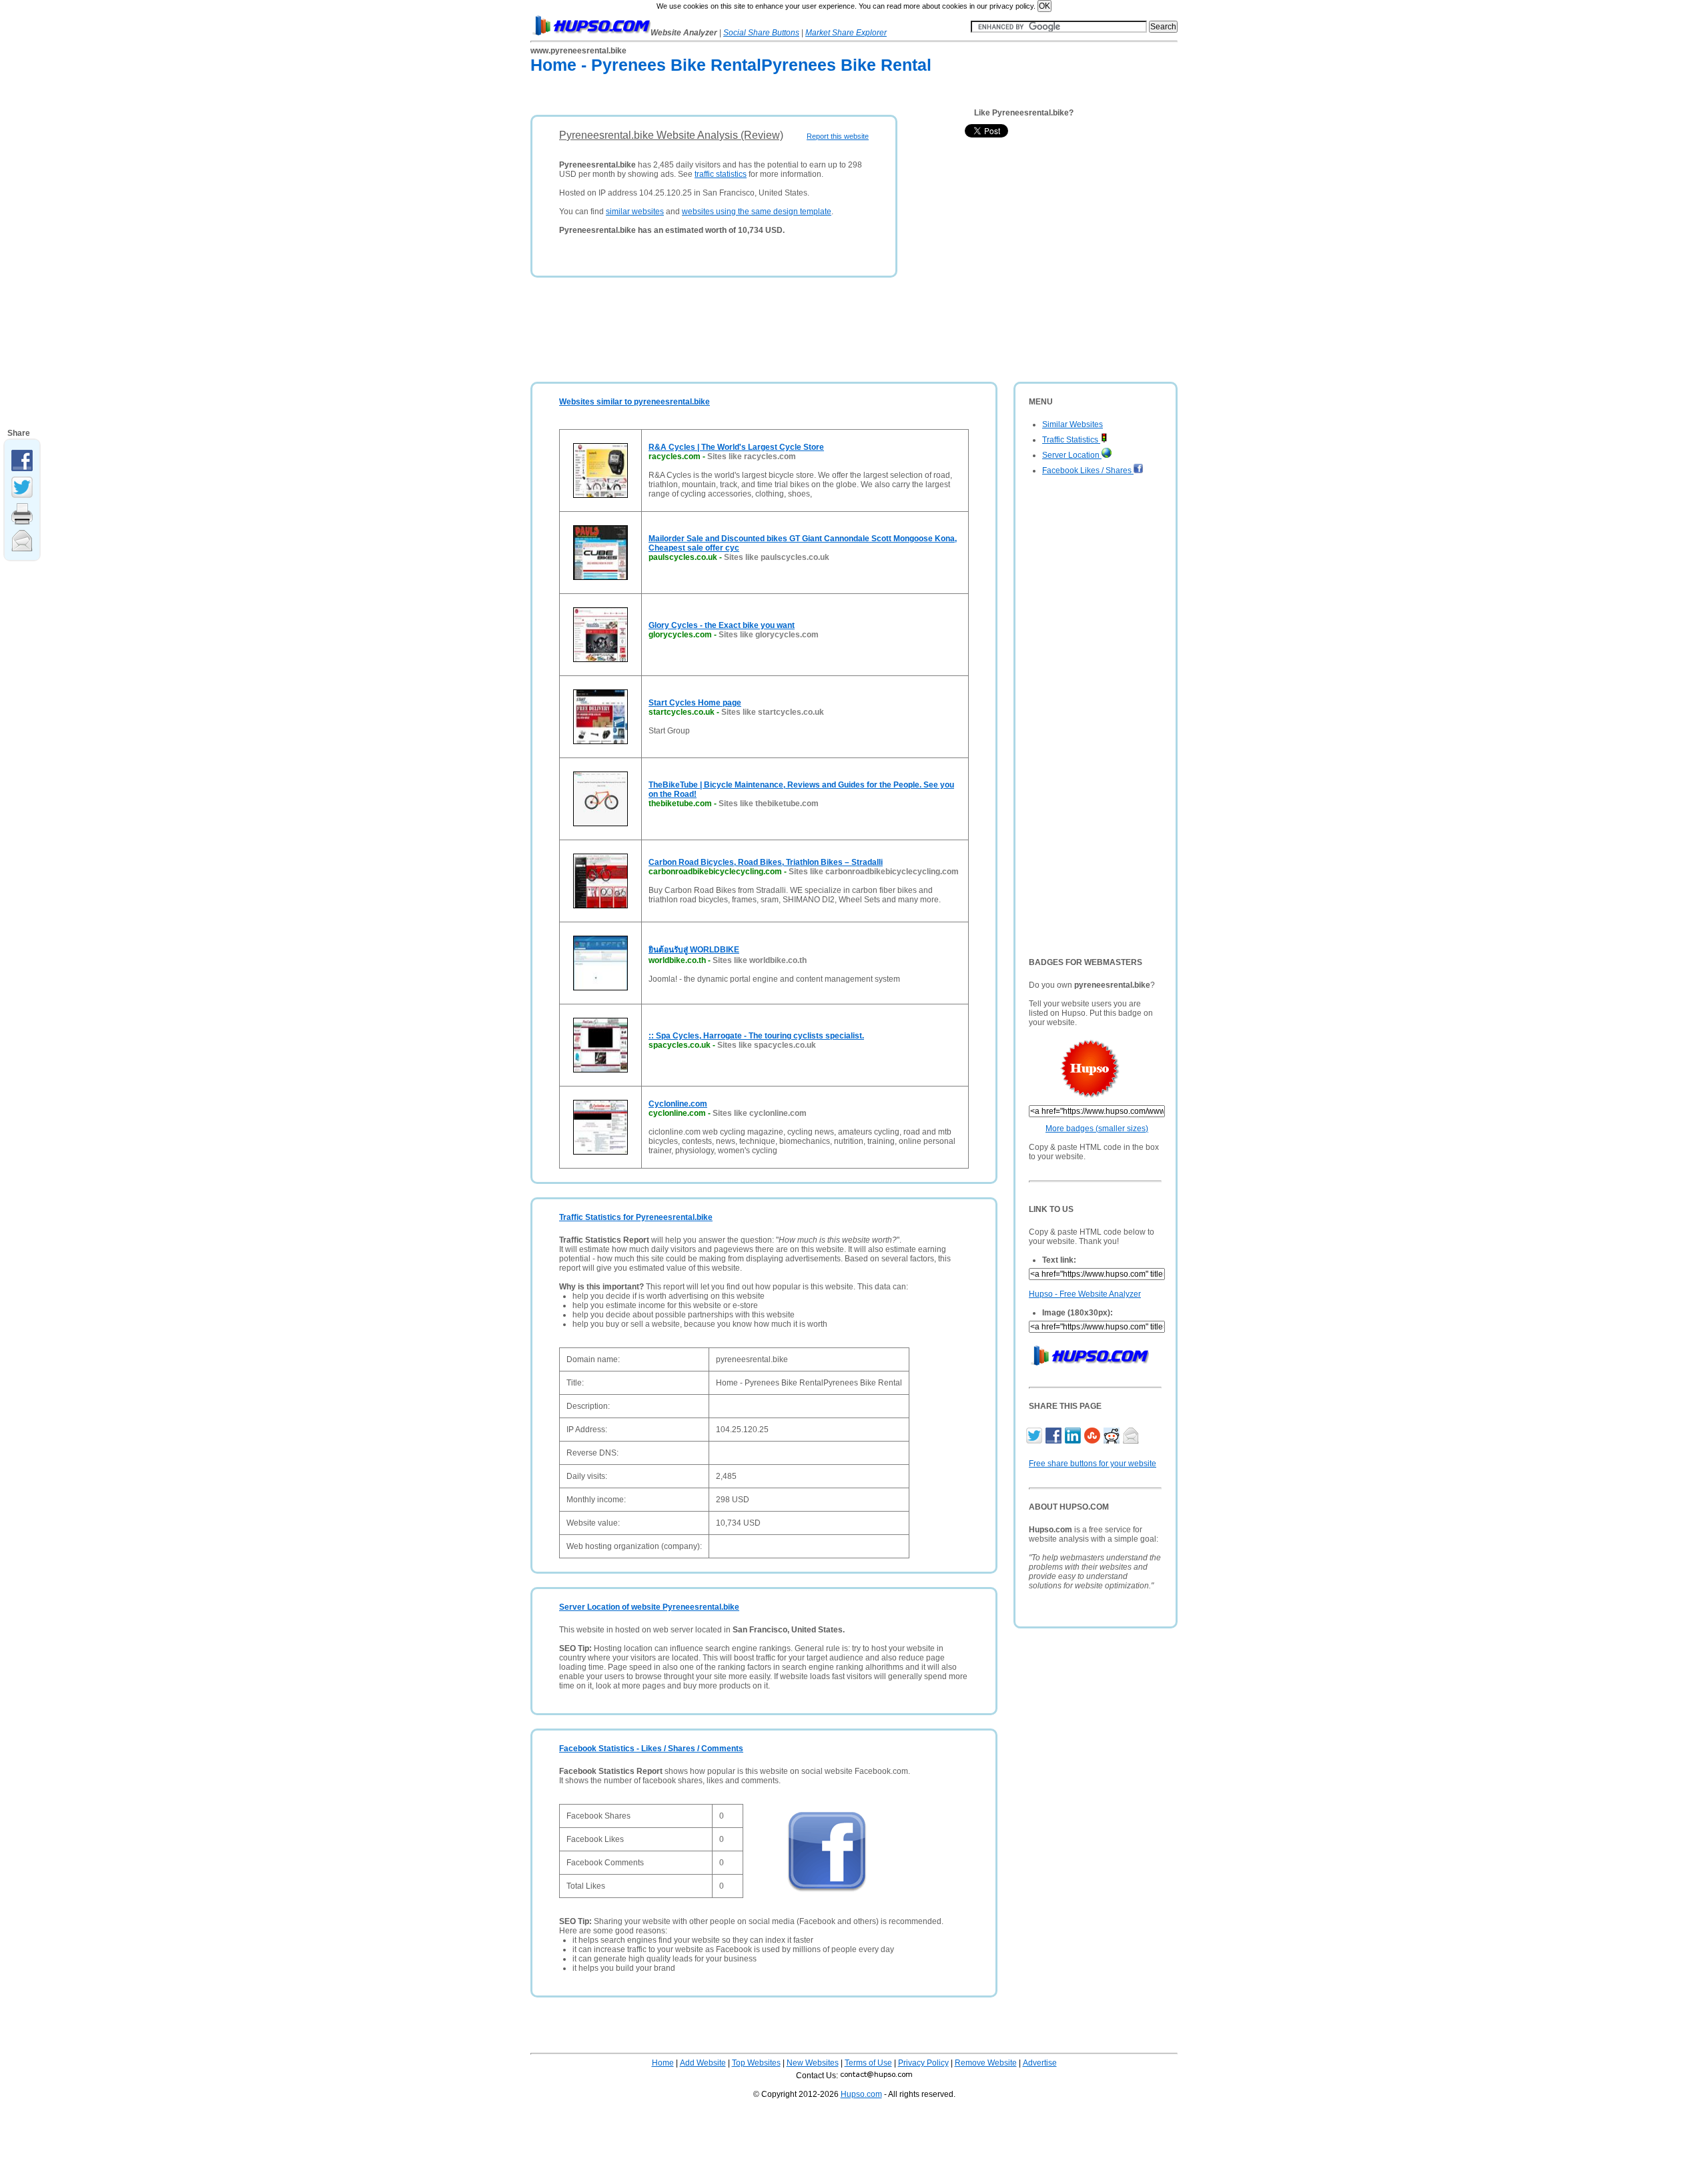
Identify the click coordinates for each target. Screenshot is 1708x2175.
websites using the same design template (757, 212)
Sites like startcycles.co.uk (773, 712)
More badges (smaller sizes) (1097, 1129)
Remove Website (986, 2063)
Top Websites (756, 2063)
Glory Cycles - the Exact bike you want (722, 625)
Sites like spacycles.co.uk (767, 1045)
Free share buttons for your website (1093, 1464)
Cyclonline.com (678, 1104)
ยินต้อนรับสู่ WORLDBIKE (694, 950)
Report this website (838, 136)
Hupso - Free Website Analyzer (1085, 1294)
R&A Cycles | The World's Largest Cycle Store (736, 447)
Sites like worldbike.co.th (760, 960)
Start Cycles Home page (695, 703)
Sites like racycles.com (752, 456)
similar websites (635, 212)
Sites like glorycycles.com (769, 635)
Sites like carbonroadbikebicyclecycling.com (874, 872)
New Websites (813, 2063)
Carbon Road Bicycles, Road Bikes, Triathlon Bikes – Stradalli (766, 862)
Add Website (703, 2063)
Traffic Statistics (1071, 440)
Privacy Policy (923, 2063)
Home (663, 2063)
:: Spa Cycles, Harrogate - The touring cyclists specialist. (756, 1036)
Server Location (1072, 455)
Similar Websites (1073, 424)
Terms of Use (868, 2063)
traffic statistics (721, 174)
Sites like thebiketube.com (769, 804)
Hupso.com (861, 2094)
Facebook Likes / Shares (1088, 471)
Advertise (1040, 2063)
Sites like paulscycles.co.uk (777, 557)
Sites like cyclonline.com (760, 1113)
